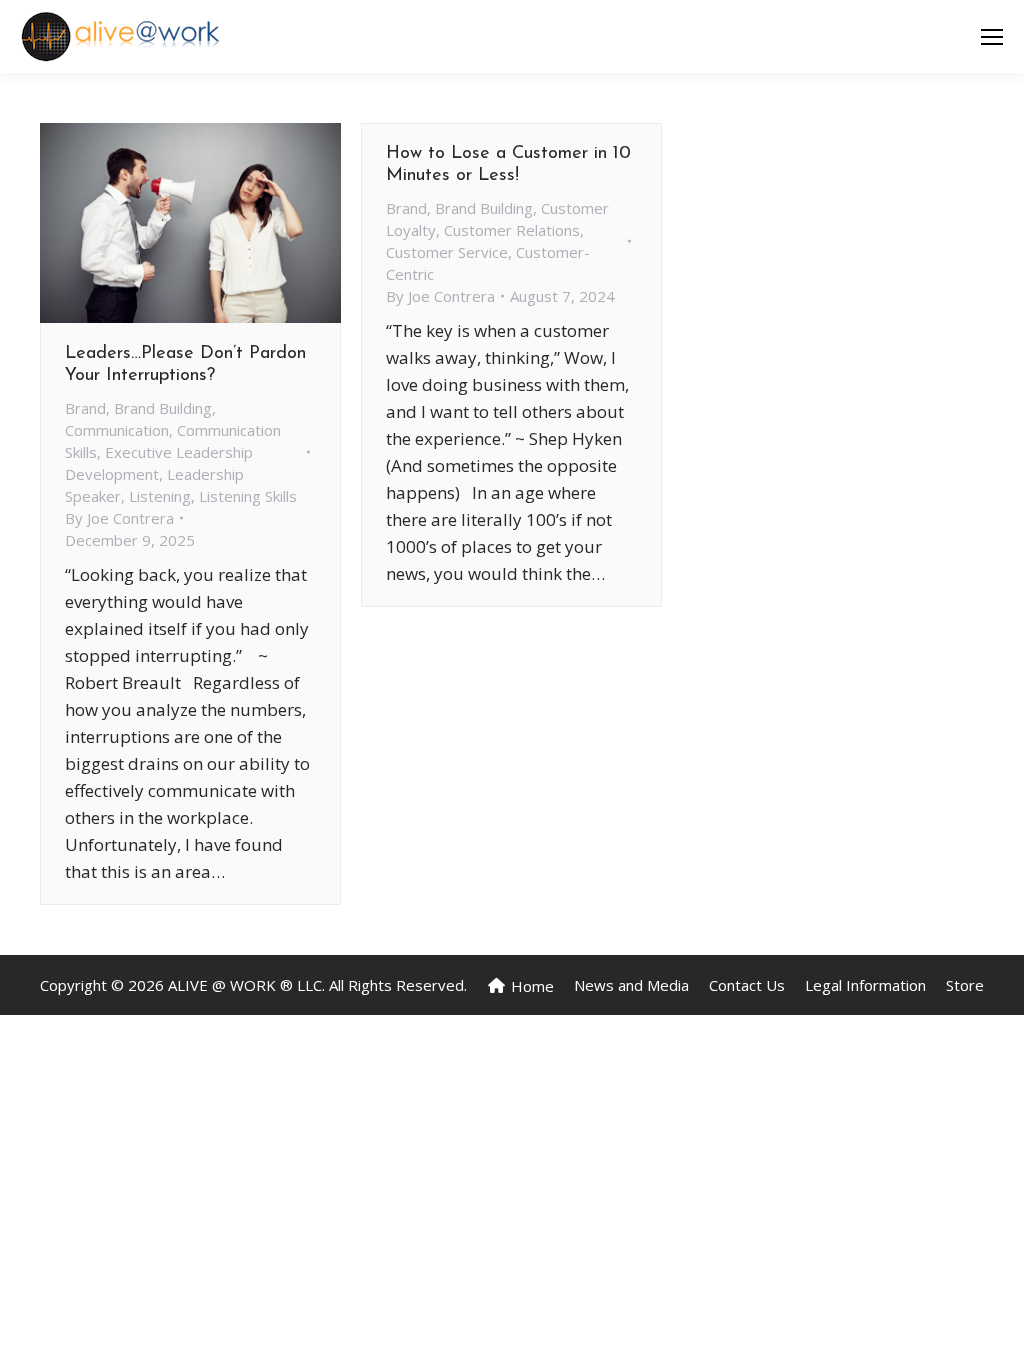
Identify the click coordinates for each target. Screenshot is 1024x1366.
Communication (117, 430)
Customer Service (447, 252)
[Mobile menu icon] (992, 37)
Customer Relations (512, 230)
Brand (85, 408)
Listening (160, 496)
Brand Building (163, 408)
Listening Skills (248, 496)
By (119, 518)
